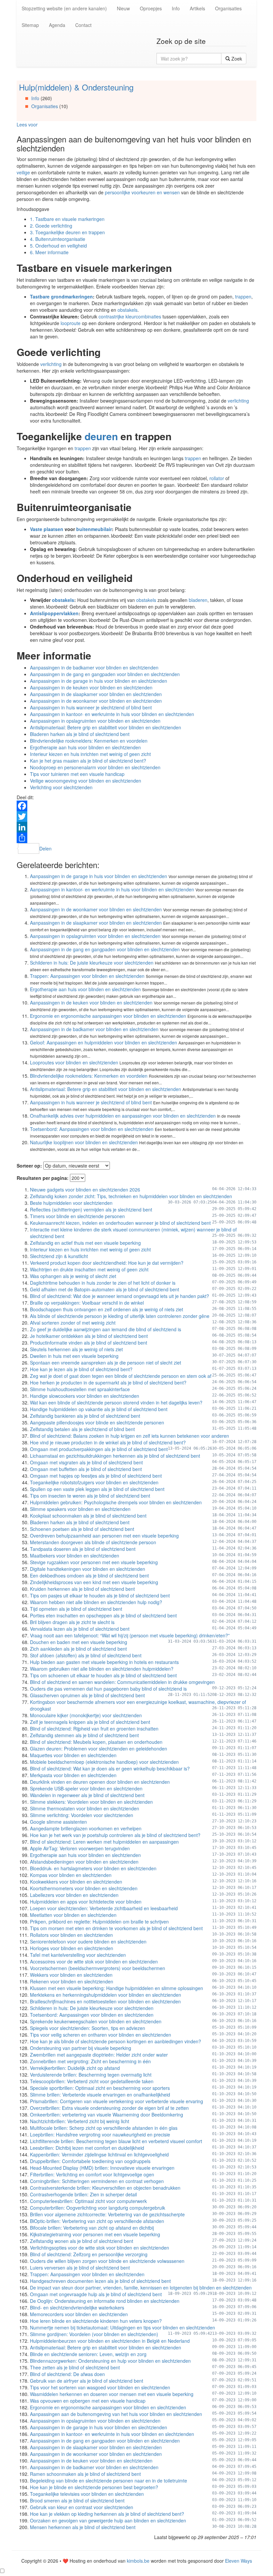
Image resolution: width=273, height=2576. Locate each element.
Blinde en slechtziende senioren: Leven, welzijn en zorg (88, 2354)
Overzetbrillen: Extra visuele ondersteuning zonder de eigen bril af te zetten (109, 2108)
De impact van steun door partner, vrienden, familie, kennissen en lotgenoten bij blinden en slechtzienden (141, 2288)
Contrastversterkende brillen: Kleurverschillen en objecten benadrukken (105, 2188)
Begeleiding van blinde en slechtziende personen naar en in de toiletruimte (109, 2481)
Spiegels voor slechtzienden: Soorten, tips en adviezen (88, 2028)
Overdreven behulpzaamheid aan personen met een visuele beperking (104, 1536)
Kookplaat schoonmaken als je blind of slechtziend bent (88, 1516)
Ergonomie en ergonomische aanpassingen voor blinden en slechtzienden (108, 1016)
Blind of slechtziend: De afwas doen (67, 2374)
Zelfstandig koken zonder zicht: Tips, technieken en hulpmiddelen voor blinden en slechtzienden (131, 1196)
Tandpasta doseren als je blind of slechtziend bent (83, 1549)
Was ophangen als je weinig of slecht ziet (73, 1276)
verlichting (51, 364)
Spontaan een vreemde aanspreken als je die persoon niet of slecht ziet (106, 1363)
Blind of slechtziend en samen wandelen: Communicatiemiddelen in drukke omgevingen (122, 1682)
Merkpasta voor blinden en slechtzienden (73, 1775)
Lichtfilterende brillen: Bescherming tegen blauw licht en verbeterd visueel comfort (116, 2141)
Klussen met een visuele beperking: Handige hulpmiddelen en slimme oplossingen (117, 1988)
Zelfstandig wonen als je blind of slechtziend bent (82, 2241)
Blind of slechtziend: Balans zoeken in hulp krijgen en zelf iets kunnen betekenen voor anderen (130, 1436)
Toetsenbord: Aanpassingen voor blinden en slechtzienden (92, 1129)
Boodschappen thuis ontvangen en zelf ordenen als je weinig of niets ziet (107, 1309)
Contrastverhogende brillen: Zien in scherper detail (83, 2194)
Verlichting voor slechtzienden (61, 787)
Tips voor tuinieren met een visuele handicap (77, 774)
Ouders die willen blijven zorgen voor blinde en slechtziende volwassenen (107, 2261)
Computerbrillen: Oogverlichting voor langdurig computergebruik (98, 2208)
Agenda (57, 25)
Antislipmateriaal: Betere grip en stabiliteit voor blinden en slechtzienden (106, 727)
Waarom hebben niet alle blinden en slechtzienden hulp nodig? (96, 1602)
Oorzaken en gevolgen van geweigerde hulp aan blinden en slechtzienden (108, 2520)
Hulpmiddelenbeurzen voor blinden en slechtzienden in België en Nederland (110, 2341)
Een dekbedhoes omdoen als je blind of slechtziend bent (89, 1575)
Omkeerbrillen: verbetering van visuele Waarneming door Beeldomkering (107, 2115)
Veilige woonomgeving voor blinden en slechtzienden (86, 781)
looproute (71, 323)
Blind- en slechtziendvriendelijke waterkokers (77, 2307)
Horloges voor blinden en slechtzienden (72, 1948)
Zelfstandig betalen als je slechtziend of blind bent (82, 1429)
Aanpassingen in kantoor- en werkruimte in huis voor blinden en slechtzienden (112, 714)
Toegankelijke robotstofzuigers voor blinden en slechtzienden (94, 1482)
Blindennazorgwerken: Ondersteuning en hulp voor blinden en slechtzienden (110, 2361)
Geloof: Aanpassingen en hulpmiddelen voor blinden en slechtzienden (104, 1042)
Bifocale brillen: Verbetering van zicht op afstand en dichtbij (92, 2228)
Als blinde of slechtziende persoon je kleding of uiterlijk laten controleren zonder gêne (120, 1316)
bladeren (198, 600)
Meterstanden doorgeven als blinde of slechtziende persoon (93, 1542)
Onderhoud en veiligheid (58, 246)
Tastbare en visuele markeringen (67, 219)
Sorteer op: (29, 1166)
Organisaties (228, 8)
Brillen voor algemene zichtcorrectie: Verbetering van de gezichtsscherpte (107, 2214)
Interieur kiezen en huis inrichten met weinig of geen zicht (90, 754)
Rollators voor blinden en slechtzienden (71, 1935)
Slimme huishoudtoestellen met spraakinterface (80, 1389)
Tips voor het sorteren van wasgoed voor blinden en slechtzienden (100, 2387)
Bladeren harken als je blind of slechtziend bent (80, 734)
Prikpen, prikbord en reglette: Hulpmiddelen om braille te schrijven (99, 1922)
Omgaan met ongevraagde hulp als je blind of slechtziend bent (96, 2294)
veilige (23, 172)
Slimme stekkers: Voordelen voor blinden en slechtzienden (91, 1802)
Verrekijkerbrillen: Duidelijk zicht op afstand (75, 2068)
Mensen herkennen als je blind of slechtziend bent (83, 2527)
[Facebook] (136, 806)
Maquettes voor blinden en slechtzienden (73, 1755)
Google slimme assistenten (58, 1822)
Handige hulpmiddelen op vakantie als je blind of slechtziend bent (99, 1409)
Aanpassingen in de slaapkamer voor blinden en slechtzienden (96, 694)
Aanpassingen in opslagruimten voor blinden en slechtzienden (95, 721)
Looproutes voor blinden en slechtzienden (74, 1062)
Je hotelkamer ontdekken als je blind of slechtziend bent (89, 1336)
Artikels (197, 8)
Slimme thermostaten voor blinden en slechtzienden (85, 1808)
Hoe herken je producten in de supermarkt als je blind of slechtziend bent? (108, 1382)
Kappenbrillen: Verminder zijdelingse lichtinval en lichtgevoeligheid (99, 2154)
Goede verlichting (51, 226)
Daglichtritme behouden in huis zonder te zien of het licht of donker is (103, 1283)
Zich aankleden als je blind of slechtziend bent (78, 1649)
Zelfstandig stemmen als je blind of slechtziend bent (84, 1735)
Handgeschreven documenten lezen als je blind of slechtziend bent (100, 2281)
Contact (83, 25)
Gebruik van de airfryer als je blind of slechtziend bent (87, 2381)
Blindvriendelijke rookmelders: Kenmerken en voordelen (89, 741)
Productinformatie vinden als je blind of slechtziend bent (89, 1343)
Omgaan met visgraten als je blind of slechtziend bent (86, 1462)
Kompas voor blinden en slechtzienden (71, 1875)
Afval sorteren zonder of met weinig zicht (73, 1323)
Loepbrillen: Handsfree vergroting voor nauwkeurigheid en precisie (100, 2134)
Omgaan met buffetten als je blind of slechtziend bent (86, 1469)
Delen (45, 848)
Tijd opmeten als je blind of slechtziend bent (76, 1609)
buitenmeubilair (94, 529)
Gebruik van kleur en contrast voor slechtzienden (82, 2507)
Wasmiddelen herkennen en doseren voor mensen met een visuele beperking (112, 2394)
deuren (101, 436)
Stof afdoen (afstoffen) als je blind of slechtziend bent (86, 1655)
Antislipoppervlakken (54, 613)
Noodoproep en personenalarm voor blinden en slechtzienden (95, 767)
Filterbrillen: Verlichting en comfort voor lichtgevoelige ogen (92, 2174)
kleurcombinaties (144, 316)
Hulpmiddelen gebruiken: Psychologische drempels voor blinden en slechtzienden (116, 1502)
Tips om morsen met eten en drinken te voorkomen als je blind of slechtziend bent (116, 1928)
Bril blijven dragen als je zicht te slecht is (72, 1622)
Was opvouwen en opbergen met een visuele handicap (88, 2401)
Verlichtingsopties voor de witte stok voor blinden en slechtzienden (100, 2248)
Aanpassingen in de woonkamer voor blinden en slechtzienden (96, 701)
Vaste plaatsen (47, 529)
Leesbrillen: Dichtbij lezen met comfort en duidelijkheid (87, 2148)
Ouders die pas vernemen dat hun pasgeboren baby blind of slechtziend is (108, 1689)
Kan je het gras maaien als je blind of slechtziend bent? (88, 761)
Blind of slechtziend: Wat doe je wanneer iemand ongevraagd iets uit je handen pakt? (120, 1296)
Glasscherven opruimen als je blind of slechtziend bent (87, 1695)
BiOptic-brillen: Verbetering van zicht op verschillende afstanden (97, 2221)
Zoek (236, 59)
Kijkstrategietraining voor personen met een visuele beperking (95, 2234)
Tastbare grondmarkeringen (61, 296)
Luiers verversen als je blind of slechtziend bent (80, 2268)
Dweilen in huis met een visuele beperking (74, 1356)
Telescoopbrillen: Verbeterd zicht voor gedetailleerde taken (92, 2081)
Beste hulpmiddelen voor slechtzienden (71, 1203)
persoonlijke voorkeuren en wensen (142, 192)
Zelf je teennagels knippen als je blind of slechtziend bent (90, 1722)
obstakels (128, 310)
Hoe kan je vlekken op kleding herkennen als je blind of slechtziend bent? (107, 2514)
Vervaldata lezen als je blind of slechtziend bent (80, 1629)
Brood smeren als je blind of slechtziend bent (77, 2500)
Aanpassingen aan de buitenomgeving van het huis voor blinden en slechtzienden (116, 2414)
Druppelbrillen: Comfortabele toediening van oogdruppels (90, 2161)
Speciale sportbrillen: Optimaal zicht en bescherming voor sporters (100, 2088)
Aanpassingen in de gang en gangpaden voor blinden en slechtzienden (105, 674)
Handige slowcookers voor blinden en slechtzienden (85, 1396)
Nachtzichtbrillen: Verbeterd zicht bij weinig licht (80, 2121)
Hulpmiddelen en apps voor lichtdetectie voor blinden (86, 1902)
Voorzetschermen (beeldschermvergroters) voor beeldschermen (98, 1968)
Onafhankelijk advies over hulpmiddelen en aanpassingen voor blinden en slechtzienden (123, 1116)
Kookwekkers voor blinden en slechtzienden (76, 1882)
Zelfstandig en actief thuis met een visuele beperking (85, 1243)
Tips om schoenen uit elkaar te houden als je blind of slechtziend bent (103, 1675)
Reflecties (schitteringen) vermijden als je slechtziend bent (91, 1209)
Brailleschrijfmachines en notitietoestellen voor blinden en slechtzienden (105, 2001)
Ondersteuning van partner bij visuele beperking (81, 2048)
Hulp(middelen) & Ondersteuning (76, 87)
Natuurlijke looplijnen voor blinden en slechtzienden (84, 1142)
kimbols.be (138, 2561)
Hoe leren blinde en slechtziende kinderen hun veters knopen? (96, 2321)
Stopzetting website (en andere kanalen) (64, 8)
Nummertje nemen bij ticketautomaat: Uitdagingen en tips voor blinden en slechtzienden (123, 2327)
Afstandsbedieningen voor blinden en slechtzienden (84, 1862)
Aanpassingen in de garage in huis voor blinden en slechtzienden (99, 681)
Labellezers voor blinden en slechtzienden (74, 1895)
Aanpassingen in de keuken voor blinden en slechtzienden (91, 687)
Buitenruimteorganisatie (58, 239)
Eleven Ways (239, 2561)
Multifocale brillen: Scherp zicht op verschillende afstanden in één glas (104, 2128)
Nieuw (123, 8)
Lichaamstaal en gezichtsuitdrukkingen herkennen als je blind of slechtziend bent (115, 1456)
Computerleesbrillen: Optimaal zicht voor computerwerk (88, 2201)
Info (176, 8)
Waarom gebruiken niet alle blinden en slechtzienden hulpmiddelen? (102, 1669)
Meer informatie (49, 252)
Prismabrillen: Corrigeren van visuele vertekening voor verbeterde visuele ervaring (117, 2101)
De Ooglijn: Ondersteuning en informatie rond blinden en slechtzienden (105, 2301)
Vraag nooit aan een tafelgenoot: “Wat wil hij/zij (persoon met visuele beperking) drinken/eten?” (130, 1635)
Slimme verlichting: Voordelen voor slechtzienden (82, 1815)
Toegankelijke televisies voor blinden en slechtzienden (87, 2494)
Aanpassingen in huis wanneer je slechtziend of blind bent (91, 707)
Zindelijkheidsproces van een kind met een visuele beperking (94, 1582)
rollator (217, 478)
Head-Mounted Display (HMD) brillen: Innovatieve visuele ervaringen (102, 2168)
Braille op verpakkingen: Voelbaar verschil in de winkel (87, 1303)
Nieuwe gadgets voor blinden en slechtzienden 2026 (85, 1190)
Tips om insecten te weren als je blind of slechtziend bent (90, 1496)
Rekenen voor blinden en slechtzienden (72, 1981)
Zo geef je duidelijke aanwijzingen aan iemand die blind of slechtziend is (106, 1329)
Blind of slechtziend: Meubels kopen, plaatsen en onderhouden (96, 1742)
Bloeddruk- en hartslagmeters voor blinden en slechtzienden (93, 1868)
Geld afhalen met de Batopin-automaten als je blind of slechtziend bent (105, 1289)
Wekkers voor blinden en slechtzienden (71, 1975)
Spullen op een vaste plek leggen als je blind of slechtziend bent (97, 1489)
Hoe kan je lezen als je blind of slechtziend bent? (81, 1369)
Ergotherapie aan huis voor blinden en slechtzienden (85, 747)
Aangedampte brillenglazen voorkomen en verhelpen (86, 1828)
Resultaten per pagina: (43, 1178)
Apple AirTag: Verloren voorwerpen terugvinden (80, 1848)
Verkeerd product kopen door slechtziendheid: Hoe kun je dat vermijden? (107, 1263)
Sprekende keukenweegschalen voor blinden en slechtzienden (96, 2021)
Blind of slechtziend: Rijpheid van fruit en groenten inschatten (94, 1729)
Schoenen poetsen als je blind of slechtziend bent (82, 1529)
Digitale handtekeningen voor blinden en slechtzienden (88, 1569)
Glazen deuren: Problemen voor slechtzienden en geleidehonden (99, 1748)
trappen (243, 296)
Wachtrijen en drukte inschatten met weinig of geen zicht (89, 1269)
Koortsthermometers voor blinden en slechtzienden (84, 1888)
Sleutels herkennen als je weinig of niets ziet (76, 1349)
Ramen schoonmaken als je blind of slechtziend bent (85, 2474)
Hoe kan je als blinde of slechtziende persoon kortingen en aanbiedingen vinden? (116, 2041)
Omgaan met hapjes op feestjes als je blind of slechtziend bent (96, 1476)
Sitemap (30, 25)
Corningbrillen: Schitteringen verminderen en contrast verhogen (97, 2181)
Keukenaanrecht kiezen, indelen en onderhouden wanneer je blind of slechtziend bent (120, 1223)
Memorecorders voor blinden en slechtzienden (79, 2314)
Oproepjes (151, 8)
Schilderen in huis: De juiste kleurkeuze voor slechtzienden (92, 963)
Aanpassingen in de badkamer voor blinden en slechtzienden (94, 667)
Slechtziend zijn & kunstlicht (59, 1256)
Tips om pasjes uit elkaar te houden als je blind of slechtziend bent (100, 1595)
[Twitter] (136, 817)
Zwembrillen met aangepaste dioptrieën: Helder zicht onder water (99, 2055)
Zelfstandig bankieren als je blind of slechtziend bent (85, 1416)
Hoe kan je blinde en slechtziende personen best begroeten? (94, 2487)
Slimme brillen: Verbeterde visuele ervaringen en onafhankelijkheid (100, 2095)
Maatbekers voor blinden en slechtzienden (75, 1556)
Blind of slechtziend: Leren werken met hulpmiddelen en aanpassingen (104, 1842)
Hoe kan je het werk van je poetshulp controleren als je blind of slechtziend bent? (115, 1835)
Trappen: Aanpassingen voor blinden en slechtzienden (87, 976)
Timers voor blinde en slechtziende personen (77, 1216)
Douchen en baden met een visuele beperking (79, 1642)
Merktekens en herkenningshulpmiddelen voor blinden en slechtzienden (106, 1995)
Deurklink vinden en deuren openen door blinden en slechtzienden (100, 1782)
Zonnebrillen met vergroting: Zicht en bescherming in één (90, 2061)
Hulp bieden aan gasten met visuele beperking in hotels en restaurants (104, 1662)
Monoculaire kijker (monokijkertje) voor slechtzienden (86, 1715)
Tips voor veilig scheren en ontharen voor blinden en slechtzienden (101, 2035)
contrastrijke (111, 316)
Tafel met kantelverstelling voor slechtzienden (78, 1955)
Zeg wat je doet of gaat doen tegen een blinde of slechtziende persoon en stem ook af (121, 1376)
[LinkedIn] (136, 827)
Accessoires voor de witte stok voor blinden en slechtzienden (94, 1961)
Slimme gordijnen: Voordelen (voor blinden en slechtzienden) (94, 2334)
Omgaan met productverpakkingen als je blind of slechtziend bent (99, 1449)
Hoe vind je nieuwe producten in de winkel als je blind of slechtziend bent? (108, 1442)
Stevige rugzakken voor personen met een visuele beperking (94, 1562)
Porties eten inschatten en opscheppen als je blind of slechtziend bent (103, 1615)
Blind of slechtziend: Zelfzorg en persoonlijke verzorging (89, 2254)
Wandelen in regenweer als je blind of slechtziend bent (87, 1795)
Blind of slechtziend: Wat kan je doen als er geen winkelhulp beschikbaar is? (110, 1768)
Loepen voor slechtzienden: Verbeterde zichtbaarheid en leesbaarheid (104, 1908)
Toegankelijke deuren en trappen (67, 232)
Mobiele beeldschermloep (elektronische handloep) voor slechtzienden (104, 1762)
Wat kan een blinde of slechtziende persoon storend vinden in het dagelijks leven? (116, 1402)
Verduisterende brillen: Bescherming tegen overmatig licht (91, 2075)
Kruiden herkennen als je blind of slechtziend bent (82, 1589)
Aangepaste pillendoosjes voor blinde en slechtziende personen (97, 1422)
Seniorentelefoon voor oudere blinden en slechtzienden (88, 1941)
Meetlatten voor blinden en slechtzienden (73, 1915)
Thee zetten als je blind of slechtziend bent (75, 2367)
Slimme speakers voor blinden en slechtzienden (80, 1509)
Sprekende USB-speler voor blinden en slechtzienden (86, 1788)
